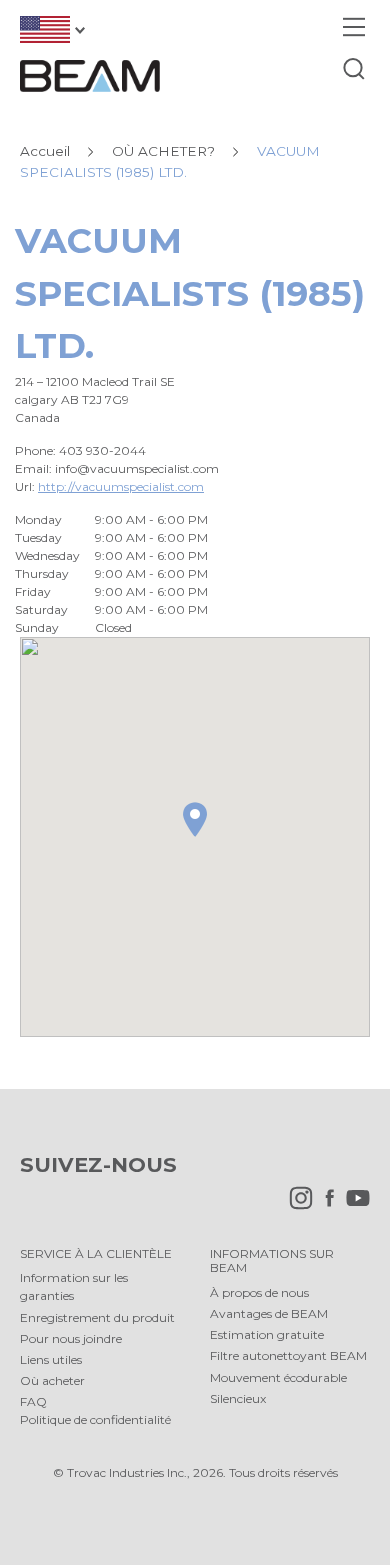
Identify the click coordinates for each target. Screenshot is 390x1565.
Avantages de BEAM (269, 1313)
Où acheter (52, 1380)
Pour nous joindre (71, 1338)
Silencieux (238, 1398)
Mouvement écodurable (278, 1377)
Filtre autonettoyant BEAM (288, 1355)
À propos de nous (259, 1292)
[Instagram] (296, 1205)
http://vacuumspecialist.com (121, 486)
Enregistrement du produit (97, 1317)
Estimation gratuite (267, 1334)
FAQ (33, 1401)
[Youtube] (353, 1205)
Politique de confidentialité (95, 1419)
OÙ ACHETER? (163, 151)
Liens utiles (51, 1359)
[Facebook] (324, 1205)
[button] (195, 819)
